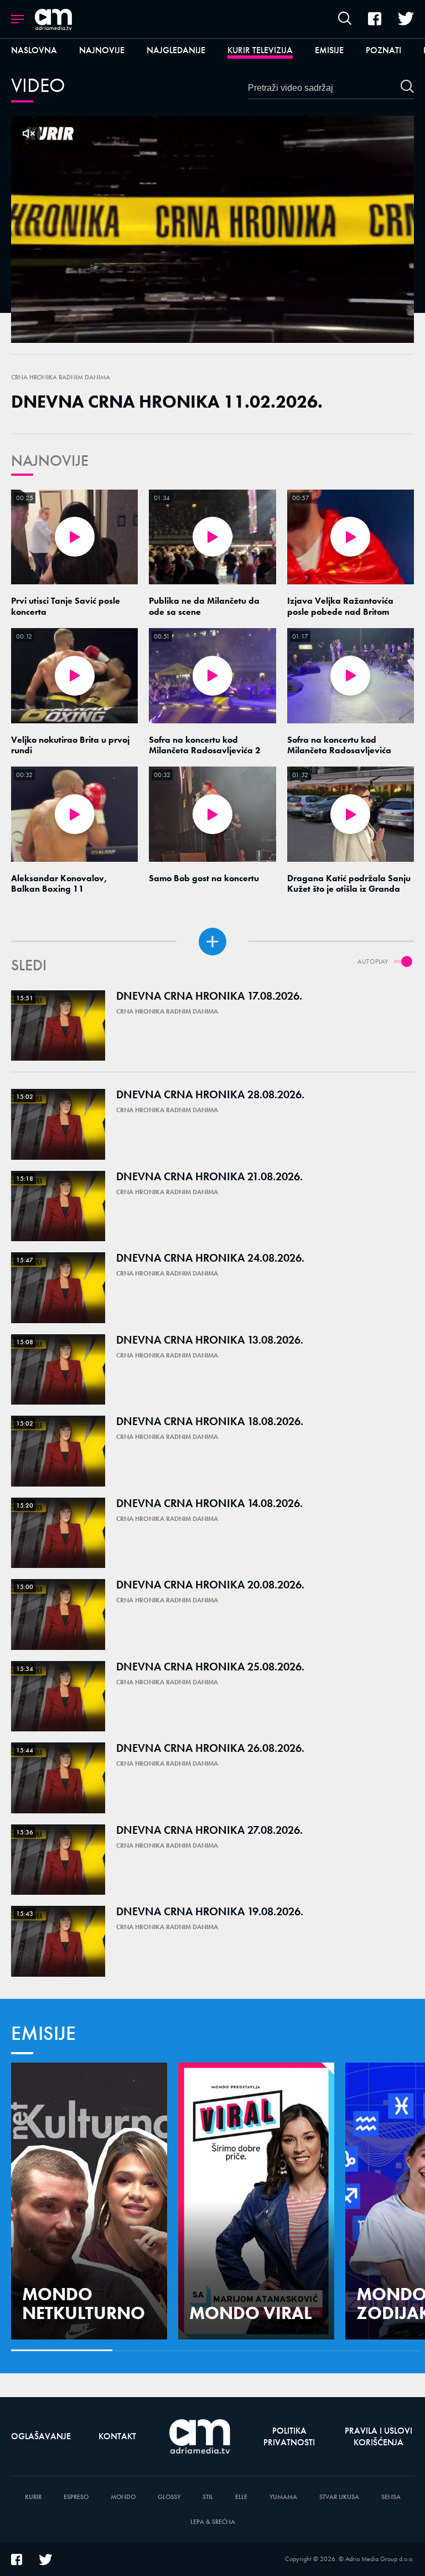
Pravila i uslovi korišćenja (379, 2436)
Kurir (33, 2497)
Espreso (76, 2497)
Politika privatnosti (289, 2436)
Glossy (169, 2497)
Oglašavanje (41, 2436)
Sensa (391, 2497)
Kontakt (117, 2436)
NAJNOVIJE (50, 461)
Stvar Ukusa (339, 2497)
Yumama (283, 2497)
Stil (208, 2497)
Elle (241, 2497)
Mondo (123, 2497)
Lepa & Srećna (213, 2522)
